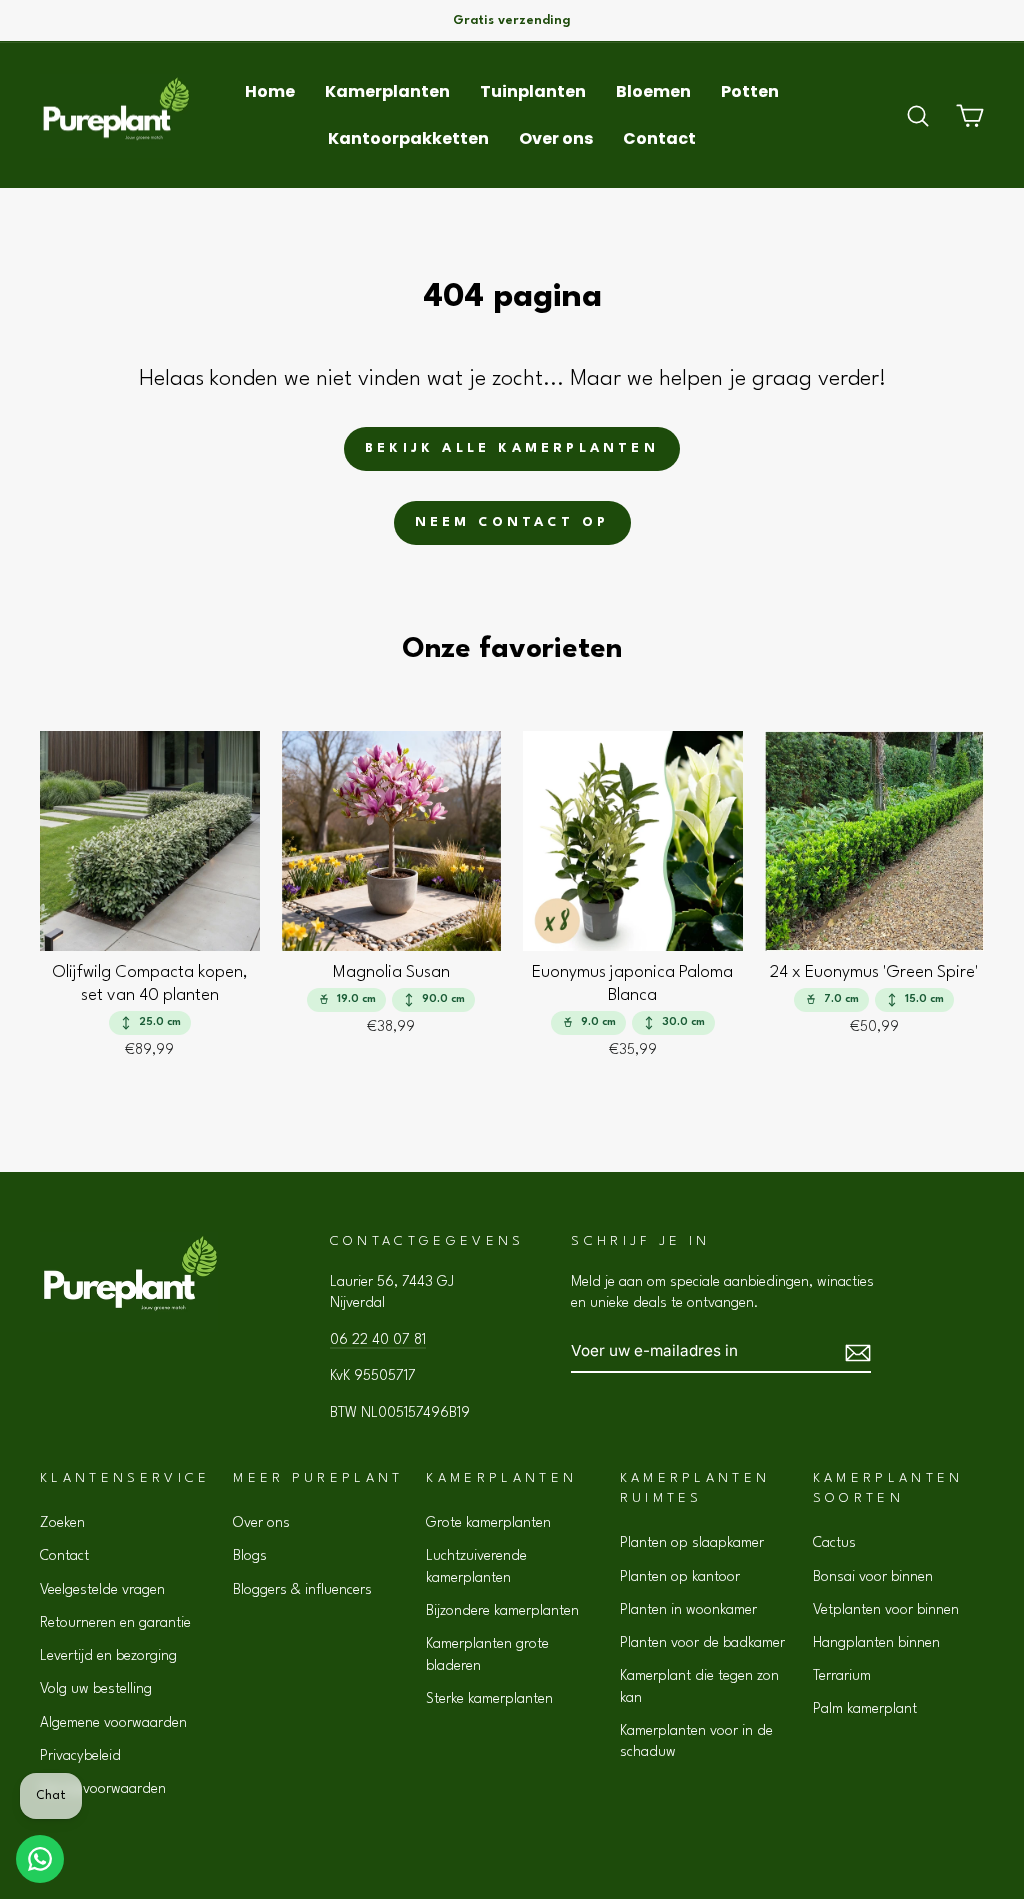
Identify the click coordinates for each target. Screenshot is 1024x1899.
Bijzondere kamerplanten (502, 1611)
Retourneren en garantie (115, 1623)
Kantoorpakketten (408, 138)
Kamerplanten (387, 91)
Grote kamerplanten (488, 1523)
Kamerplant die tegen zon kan (699, 1686)
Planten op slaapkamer (692, 1543)
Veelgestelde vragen (102, 1590)
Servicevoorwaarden (103, 1789)
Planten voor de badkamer (702, 1643)
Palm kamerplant (865, 1709)
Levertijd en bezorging (108, 1656)
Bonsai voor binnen (873, 1577)
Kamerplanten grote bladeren (487, 1654)
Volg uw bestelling (96, 1689)
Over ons (556, 138)
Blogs (250, 1556)
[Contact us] (40, 1859)
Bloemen (653, 91)
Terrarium (842, 1676)
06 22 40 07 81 (378, 1340)
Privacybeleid (80, 1756)
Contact (659, 138)
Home (270, 91)
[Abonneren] (858, 1351)
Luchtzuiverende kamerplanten (476, 1566)
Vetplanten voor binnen (886, 1610)
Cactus (834, 1543)
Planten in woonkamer (688, 1610)
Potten (750, 91)
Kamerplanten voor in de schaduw (696, 1741)
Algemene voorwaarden (113, 1723)
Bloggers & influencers (302, 1590)
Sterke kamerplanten (489, 1699)
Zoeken (62, 1523)
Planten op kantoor (680, 1577)
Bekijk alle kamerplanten (512, 448)
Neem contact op (512, 522)
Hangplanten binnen (876, 1643)
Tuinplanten (533, 91)
